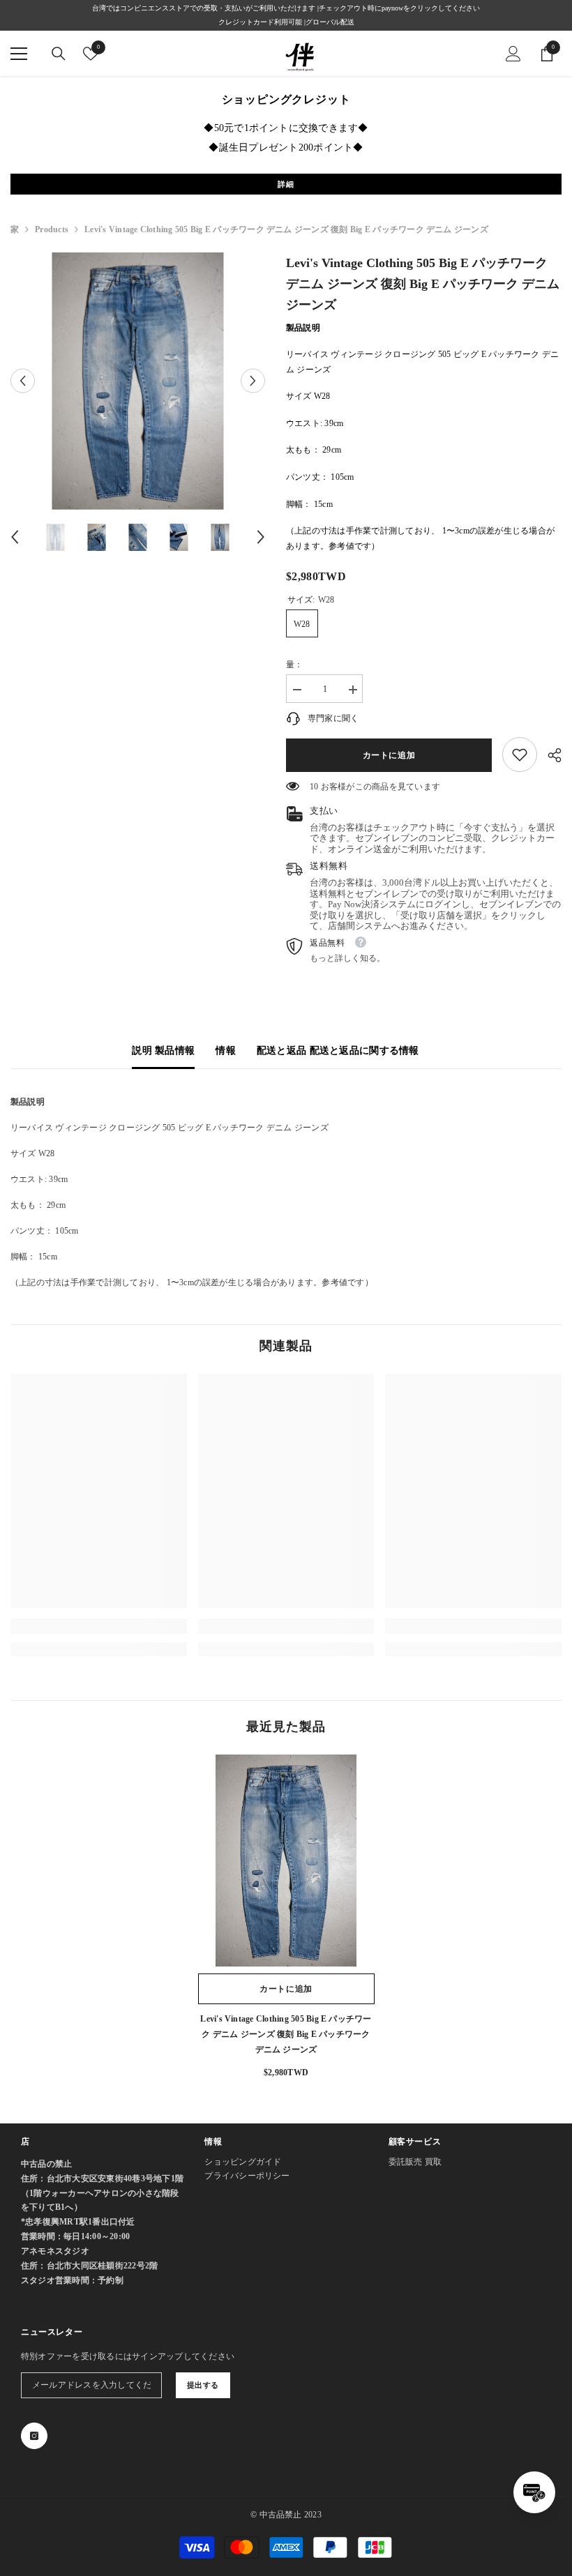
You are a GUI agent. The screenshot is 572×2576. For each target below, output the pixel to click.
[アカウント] (513, 54)
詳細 (286, 184)
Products (52, 229)
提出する (203, 2385)
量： (294, 665)
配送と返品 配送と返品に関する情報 (338, 1051)
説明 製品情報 (163, 1051)
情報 (226, 1051)
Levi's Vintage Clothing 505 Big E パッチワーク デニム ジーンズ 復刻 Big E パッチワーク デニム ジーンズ (286, 2034)
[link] (520, 755)
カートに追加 (389, 755)
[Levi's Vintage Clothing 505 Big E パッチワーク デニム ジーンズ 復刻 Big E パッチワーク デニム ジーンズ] (286, 1861)
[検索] (59, 54)
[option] (138, 381)
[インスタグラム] (34, 2436)
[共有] (549, 755)
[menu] (19, 54)
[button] (23, 381)
